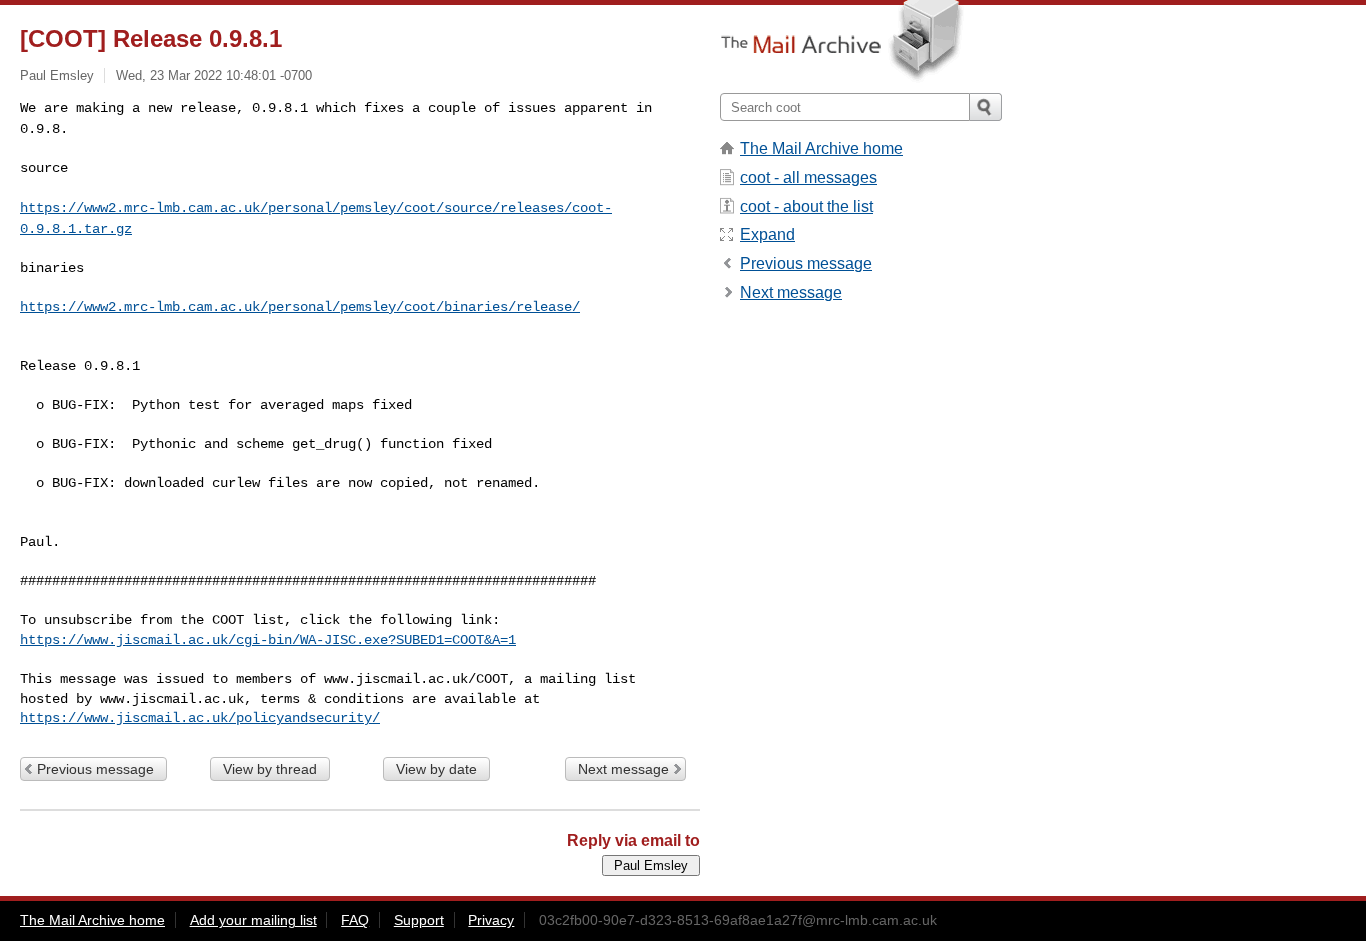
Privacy (491, 920)
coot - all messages (808, 177)
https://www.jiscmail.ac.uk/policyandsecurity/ (200, 718)
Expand (767, 234)
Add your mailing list (253, 920)
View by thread (270, 769)
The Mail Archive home (821, 148)
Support (419, 920)
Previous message (95, 769)
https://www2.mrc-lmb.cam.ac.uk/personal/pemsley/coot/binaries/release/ (300, 307)
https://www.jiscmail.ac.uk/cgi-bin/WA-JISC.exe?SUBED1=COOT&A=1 (268, 640)
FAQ (355, 920)
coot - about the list (806, 206)
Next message (623, 769)
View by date (436, 769)
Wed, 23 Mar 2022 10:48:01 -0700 (214, 75)
